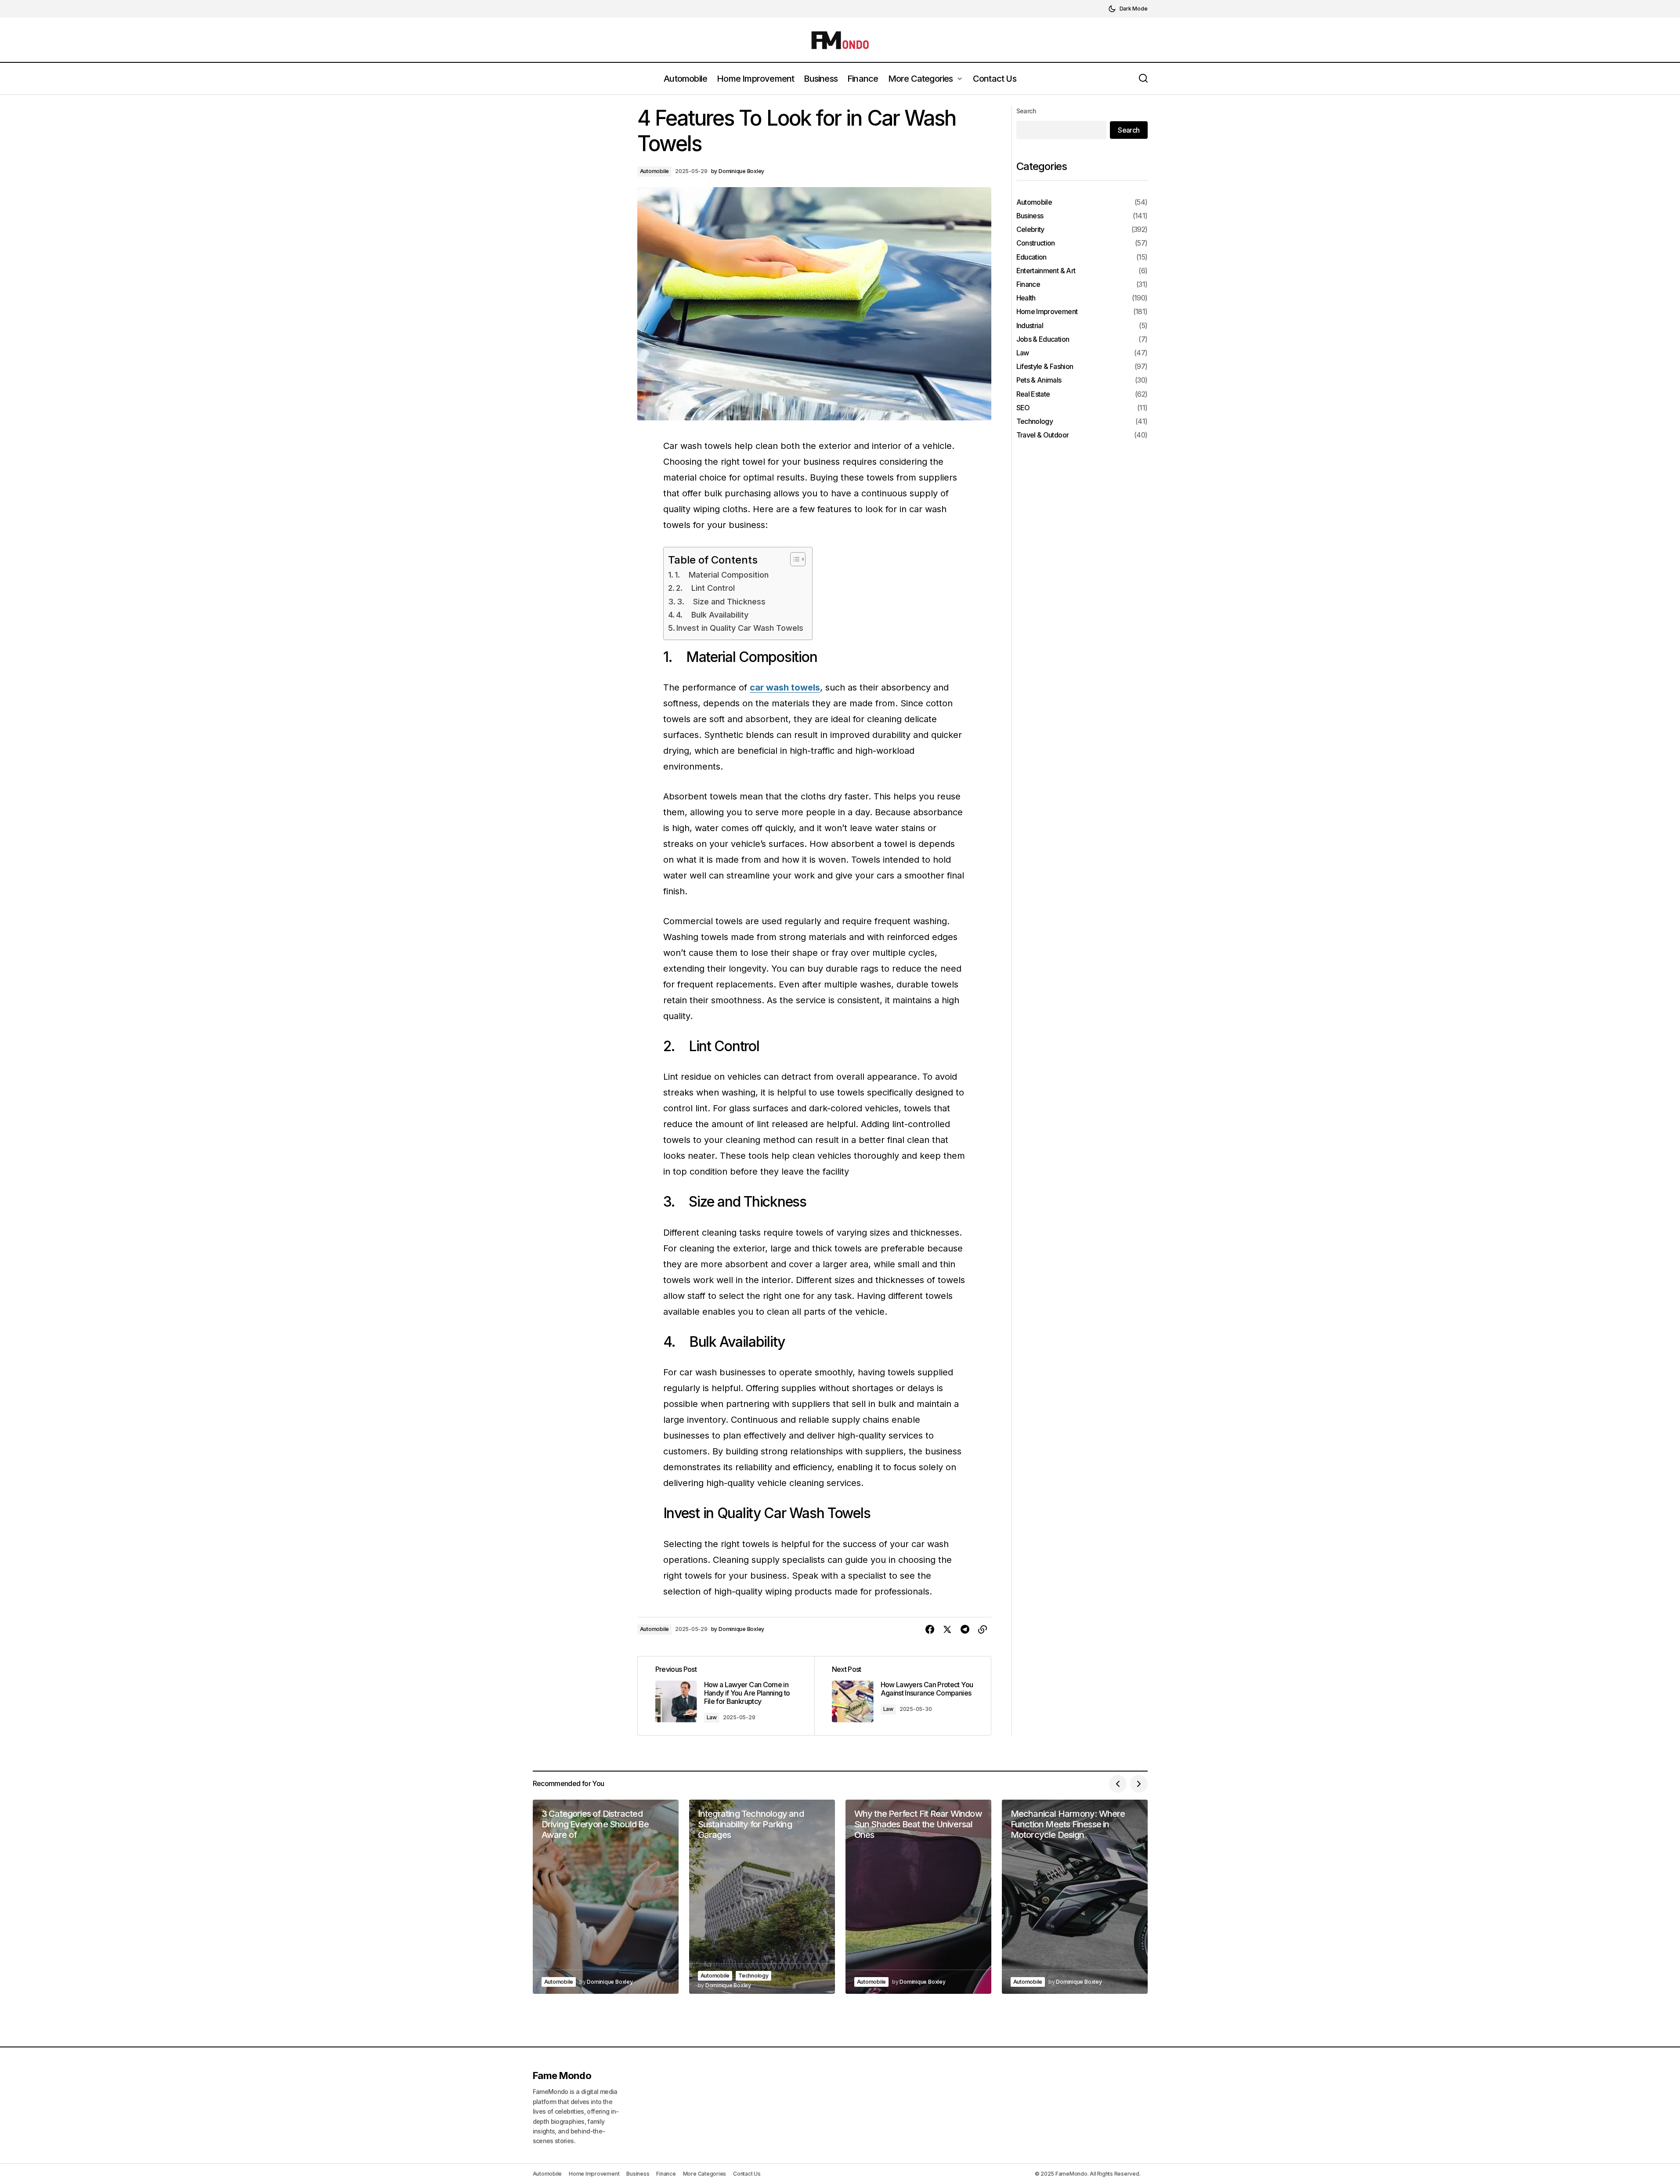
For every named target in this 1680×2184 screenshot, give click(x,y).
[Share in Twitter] (947, 1630)
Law (712, 1717)
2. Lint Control (705, 588)
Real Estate (1033, 394)
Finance (1028, 284)
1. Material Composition (722, 575)
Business (1030, 216)
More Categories (705, 2174)
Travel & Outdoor (1043, 435)
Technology (1035, 421)
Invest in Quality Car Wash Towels (740, 628)
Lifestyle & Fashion (1045, 367)
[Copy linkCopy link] (983, 1630)
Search (1026, 111)
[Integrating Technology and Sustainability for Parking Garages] (762, 1897)
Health (1026, 298)
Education (1031, 257)
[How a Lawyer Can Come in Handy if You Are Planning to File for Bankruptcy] (726, 1696)
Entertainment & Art (1046, 270)
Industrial (1030, 325)
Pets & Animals (1039, 380)
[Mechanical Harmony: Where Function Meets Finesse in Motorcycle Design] (1075, 1897)
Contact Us (747, 2174)
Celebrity (1030, 230)
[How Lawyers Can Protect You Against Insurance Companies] (903, 1696)
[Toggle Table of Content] (793, 559)
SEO (1023, 407)
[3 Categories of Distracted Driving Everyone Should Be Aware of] (606, 1897)
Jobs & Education (1043, 339)
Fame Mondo (562, 2076)
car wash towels (785, 687)
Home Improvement (1047, 312)
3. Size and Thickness (721, 602)
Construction (1036, 243)
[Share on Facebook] (930, 1630)
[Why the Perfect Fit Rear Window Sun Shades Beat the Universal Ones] (918, 1897)
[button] (1128, 9)
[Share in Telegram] (965, 1630)
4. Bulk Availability (712, 615)
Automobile (655, 171)
